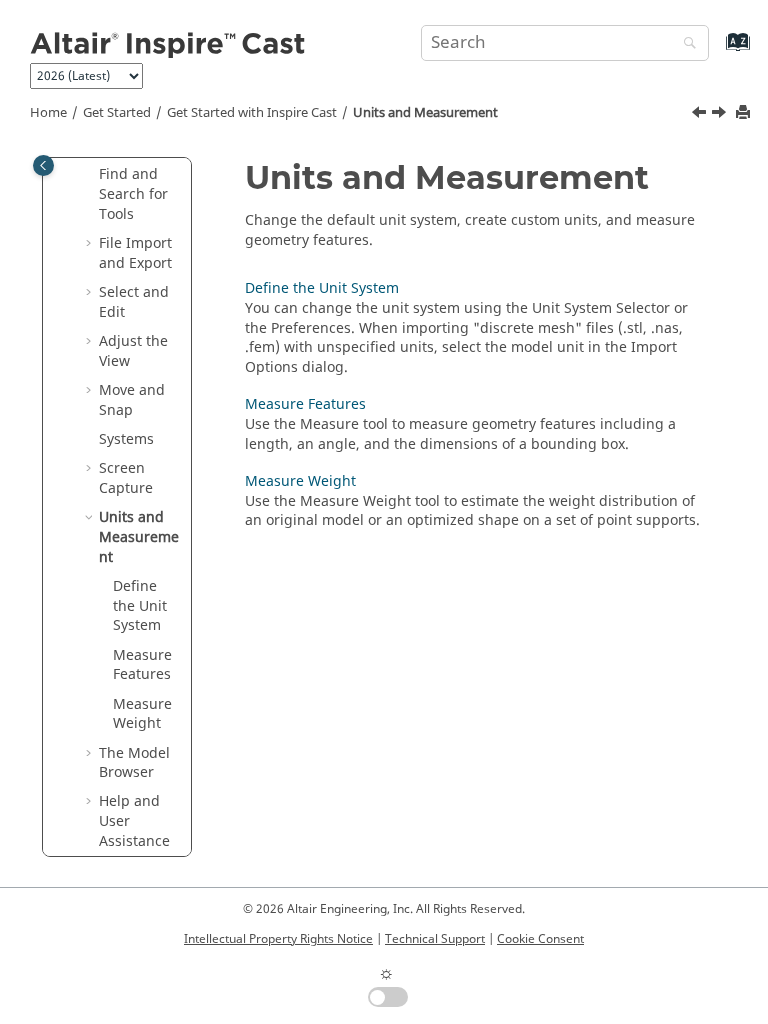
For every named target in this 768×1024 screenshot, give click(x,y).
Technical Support (435, 939)
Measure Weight (142, 714)
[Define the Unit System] (721, 115)
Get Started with (252, 113)
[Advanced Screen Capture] (701, 115)
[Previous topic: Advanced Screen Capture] (701, 115)
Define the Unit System (140, 606)
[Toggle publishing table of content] (43, 165)
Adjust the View (133, 351)
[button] (91, 175)
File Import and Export (135, 253)
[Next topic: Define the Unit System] (721, 115)
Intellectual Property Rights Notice (278, 939)
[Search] (685, 44)
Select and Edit (134, 302)
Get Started (117, 113)
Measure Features (142, 665)
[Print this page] (745, 113)
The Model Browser (134, 763)
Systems (126, 439)
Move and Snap (132, 400)
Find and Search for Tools (133, 194)
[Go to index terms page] (716, 51)
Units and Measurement (425, 113)
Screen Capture (126, 478)
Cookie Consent (540, 939)
